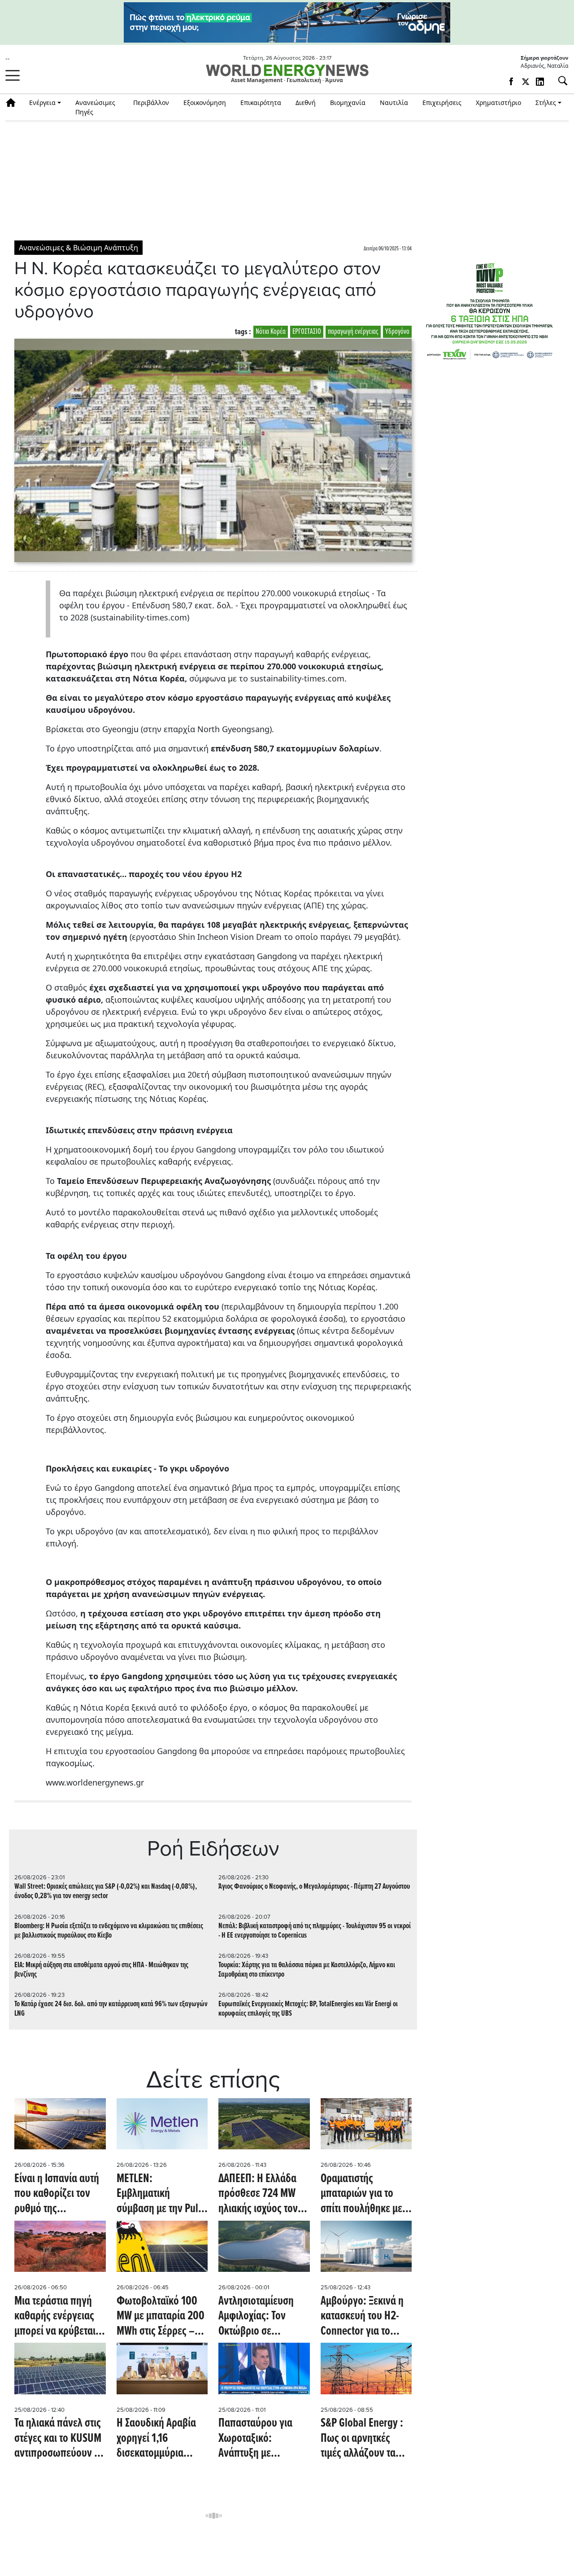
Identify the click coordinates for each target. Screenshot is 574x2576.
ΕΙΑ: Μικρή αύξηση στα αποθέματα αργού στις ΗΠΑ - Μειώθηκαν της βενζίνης (101, 1970)
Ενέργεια (42, 103)
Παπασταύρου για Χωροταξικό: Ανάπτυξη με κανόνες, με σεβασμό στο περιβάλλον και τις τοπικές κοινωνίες (263, 2439)
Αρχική (14, 103)
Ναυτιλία (394, 103)
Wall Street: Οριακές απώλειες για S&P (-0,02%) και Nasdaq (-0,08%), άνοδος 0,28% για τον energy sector (106, 1891)
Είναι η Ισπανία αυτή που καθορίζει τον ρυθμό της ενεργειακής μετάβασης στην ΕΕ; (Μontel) (57, 2194)
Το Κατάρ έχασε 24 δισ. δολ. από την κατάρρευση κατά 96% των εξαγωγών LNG (111, 2009)
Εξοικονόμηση (205, 103)
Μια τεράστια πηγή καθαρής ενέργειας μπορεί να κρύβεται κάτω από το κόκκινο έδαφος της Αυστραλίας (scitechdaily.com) (58, 2317)
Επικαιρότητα (261, 103)
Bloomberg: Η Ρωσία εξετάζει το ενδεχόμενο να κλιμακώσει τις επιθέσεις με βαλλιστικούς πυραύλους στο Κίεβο (109, 1931)
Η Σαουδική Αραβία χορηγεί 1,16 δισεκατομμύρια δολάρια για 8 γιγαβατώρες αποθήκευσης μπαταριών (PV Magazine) (156, 2439)
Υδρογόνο (397, 332)
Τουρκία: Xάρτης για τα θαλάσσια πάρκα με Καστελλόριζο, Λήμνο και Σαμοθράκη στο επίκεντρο (307, 1970)
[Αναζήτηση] (559, 81)
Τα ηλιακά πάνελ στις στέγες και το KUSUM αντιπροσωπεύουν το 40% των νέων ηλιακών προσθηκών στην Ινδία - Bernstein (60, 2439)
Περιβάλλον (151, 103)
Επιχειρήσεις (442, 103)
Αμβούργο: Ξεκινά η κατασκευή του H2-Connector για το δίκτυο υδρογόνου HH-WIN (362, 2317)
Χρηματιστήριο (498, 103)
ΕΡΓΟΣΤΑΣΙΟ (307, 332)
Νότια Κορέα (271, 332)
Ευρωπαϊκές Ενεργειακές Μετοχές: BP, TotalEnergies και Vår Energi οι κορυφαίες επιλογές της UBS (308, 2009)
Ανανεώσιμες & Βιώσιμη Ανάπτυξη (78, 248)
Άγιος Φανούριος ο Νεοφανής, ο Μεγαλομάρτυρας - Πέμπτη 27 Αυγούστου (314, 1887)
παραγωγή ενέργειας (353, 332)
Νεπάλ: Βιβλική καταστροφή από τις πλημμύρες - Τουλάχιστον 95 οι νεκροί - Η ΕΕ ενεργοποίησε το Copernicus (315, 1931)
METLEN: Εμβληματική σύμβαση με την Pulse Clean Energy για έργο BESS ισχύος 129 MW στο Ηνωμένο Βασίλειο (162, 2194)
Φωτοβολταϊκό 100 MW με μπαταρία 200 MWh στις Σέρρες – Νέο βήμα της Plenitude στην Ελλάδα (161, 2317)
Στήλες (546, 103)
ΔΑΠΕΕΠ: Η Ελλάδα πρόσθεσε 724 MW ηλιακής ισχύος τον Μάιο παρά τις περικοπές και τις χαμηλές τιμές (258, 2194)
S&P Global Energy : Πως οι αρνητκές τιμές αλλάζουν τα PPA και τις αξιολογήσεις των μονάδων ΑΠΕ (362, 2439)
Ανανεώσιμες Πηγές (95, 107)
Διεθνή (306, 103)
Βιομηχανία (348, 103)
